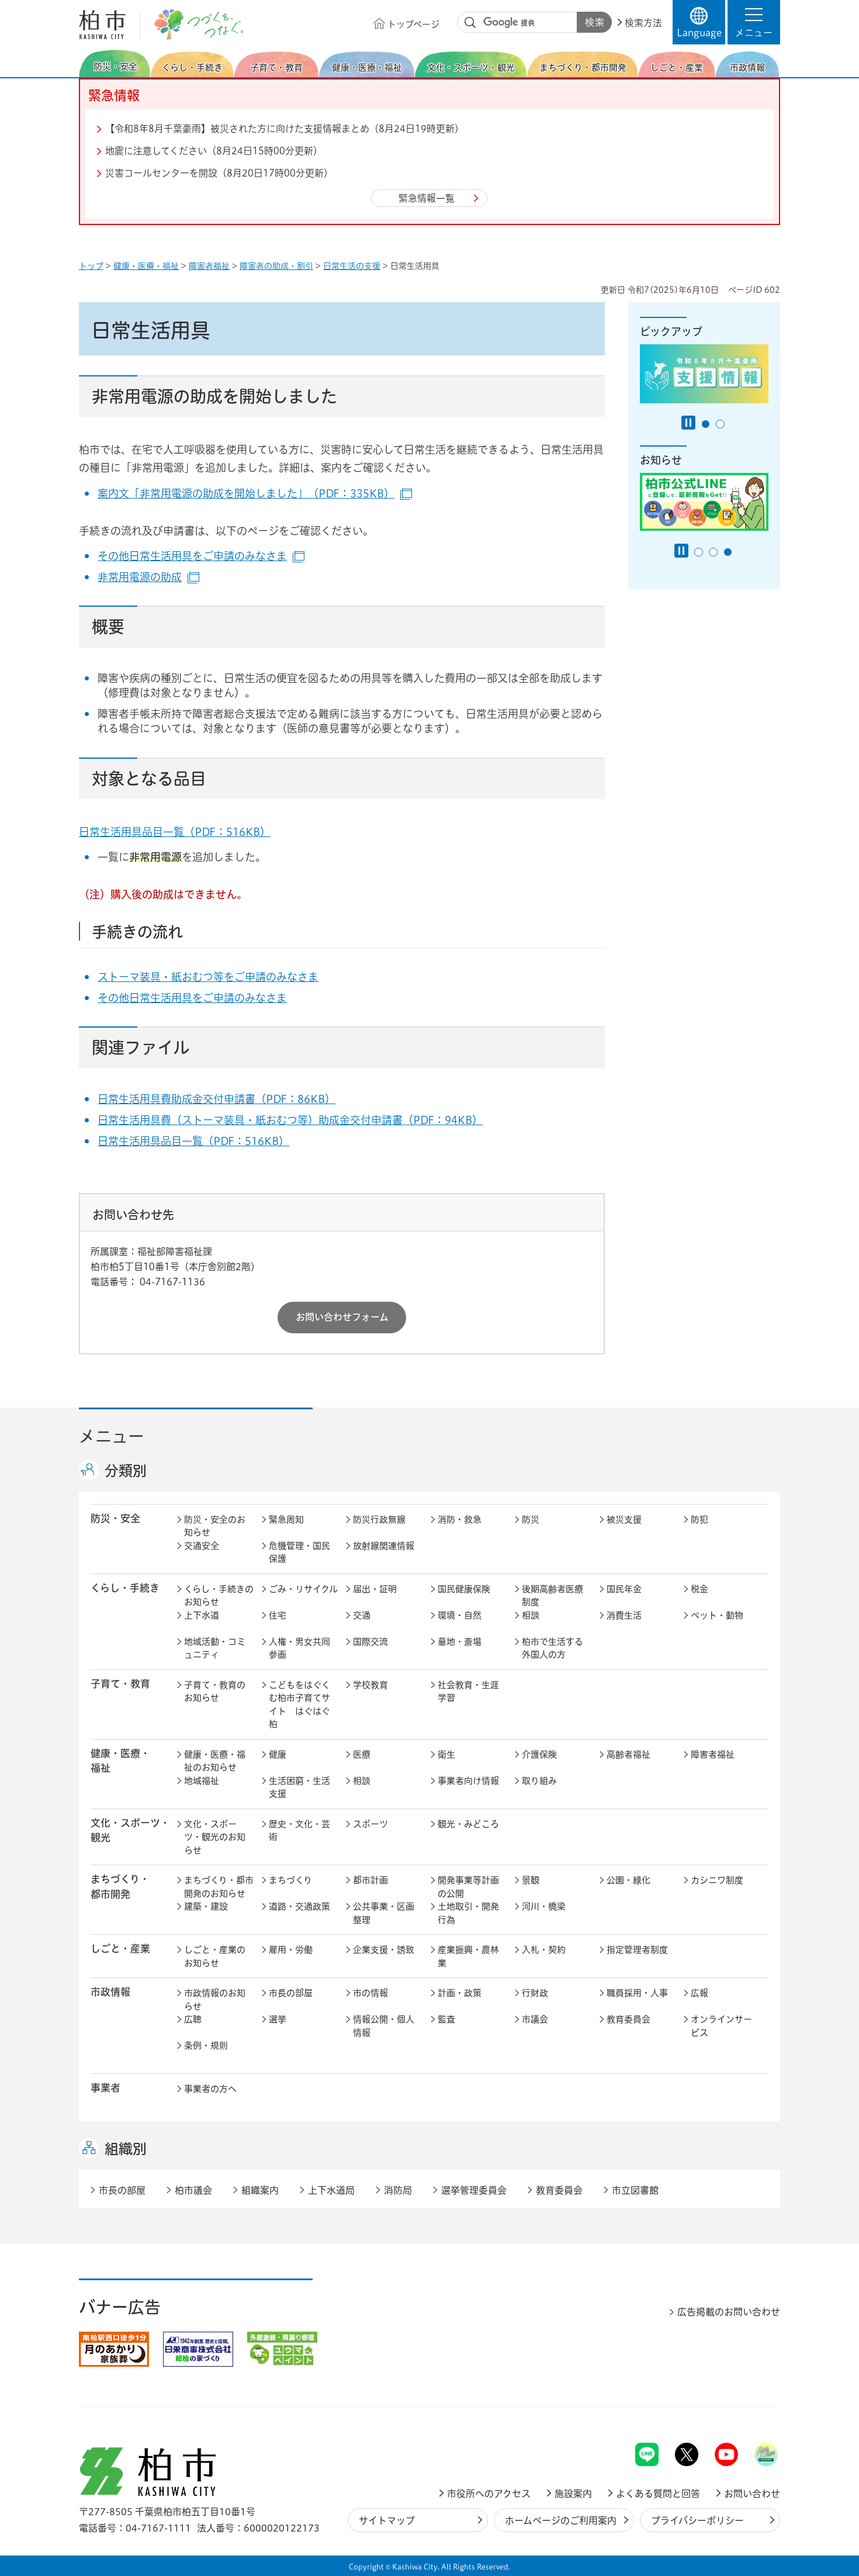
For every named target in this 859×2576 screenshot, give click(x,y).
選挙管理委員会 (474, 2190)
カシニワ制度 (717, 1880)
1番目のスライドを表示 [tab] (706, 424)
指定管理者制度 (637, 1950)
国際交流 (370, 1642)
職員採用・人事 (637, 1993)
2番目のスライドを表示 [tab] (720, 424)
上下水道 (202, 1615)
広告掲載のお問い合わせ (729, 2312)
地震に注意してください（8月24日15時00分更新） (214, 151)
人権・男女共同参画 (299, 1648)
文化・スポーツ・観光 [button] (130, 1830)
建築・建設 (206, 1906)
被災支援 (624, 1519)
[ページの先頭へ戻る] (754, 2412)
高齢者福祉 (628, 1754)
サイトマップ (387, 2520)
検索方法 (643, 23)
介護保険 (539, 1754)
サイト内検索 (470, 23)
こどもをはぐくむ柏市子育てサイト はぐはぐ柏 (299, 1705)
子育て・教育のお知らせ (215, 1692)
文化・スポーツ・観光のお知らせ (215, 1837)
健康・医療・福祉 (146, 266)
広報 (699, 1993)
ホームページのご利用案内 (561, 2520)
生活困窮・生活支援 (299, 1787)
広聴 (193, 2019)
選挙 (278, 2019)
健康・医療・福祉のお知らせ (215, 1761)
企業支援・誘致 (384, 1950)
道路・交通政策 (299, 1906)
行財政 (535, 1993)
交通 (362, 1615)
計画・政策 (460, 1993)
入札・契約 (544, 1950)
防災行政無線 (379, 1519)
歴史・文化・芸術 (299, 1831)
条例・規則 (206, 2046)
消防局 (398, 2190)
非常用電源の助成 (148, 577)
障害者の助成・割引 (276, 266)
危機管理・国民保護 (299, 1552)
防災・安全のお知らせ (215, 1526)
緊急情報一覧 (427, 198)
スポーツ (370, 1824)
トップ (91, 266)
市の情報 (370, 1993)
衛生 (446, 1754)
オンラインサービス (721, 2026)
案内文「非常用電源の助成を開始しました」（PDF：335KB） (255, 493)
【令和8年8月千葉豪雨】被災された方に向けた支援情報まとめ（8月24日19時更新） (285, 129)
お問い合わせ (752, 2494)
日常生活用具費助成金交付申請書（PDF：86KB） (217, 1099)
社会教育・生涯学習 (468, 1692)
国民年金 (624, 1589)
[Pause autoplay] (688, 423)
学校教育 (370, 1685)
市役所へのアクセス (489, 2494)
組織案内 (260, 2190)
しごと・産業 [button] (120, 1949)
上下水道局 (331, 2190)
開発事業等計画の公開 (468, 1887)
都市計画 (370, 1880)
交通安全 (202, 1546)
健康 (278, 1754)
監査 (446, 2019)
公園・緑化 (628, 1880)
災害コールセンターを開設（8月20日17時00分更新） (219, 173)
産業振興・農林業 (468, 1956)
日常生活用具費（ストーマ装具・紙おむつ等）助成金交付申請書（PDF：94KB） (290, 1120)
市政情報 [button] (110, 1992)
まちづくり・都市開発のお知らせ (219, 1887)
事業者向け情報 (468, 1781)
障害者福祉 (209, 266)
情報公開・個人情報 (384, 2026)
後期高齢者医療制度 (553, 1596)
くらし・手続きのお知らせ (219, 1596)
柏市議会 (193, 2190)
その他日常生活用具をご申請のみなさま (201, 556)
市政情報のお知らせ (215, 2000)
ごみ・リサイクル (303, 1589)
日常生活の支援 (352, 266)
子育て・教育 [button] (120, 1684)
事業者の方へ (210, 2089)
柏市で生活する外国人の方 (553, 1648)
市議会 (535, 2019)
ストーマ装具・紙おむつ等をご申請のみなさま (208, 977)
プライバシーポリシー (697, 2520)
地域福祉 (202, 1781)
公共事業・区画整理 (384, 1913)
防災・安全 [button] (115, 1518)
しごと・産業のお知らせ (215, 1956)
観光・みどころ (468, 1824)
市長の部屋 (291, 1993)
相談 (531, 1615)
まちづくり (290, 1880)
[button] (754, 22)
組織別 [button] (126, 2149)
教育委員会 (628, 2019)
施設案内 (573, 2494)
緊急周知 (286, 1519)
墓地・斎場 (460, 1642)
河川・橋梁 (544, 1906)
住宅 (278, 1615)
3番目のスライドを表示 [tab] (728, 552)
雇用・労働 (291, 1950)
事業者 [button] (105, 2088)
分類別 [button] (126, 1471)
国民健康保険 (464, 1589)
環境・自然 (460, 1615)
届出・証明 (375, 1589)
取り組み (539, 1781)
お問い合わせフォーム (342, 1317)
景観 (531, 1880)
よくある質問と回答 (658, 2494)
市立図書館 (635, 2190)
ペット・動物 (717, 1615)
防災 (531, 1519)
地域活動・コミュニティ (215, 1648)
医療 (362, 1754)
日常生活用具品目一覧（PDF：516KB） (175, 832)
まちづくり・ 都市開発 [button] (120, 1886)
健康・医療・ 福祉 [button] (120, 1761)
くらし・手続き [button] (125, 1588)
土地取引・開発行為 (468, 1913)
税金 (699, 1589)
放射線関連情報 (384, 1546)
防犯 (699, 1519)
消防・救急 (460, 1519)
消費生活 (624, 1615)
